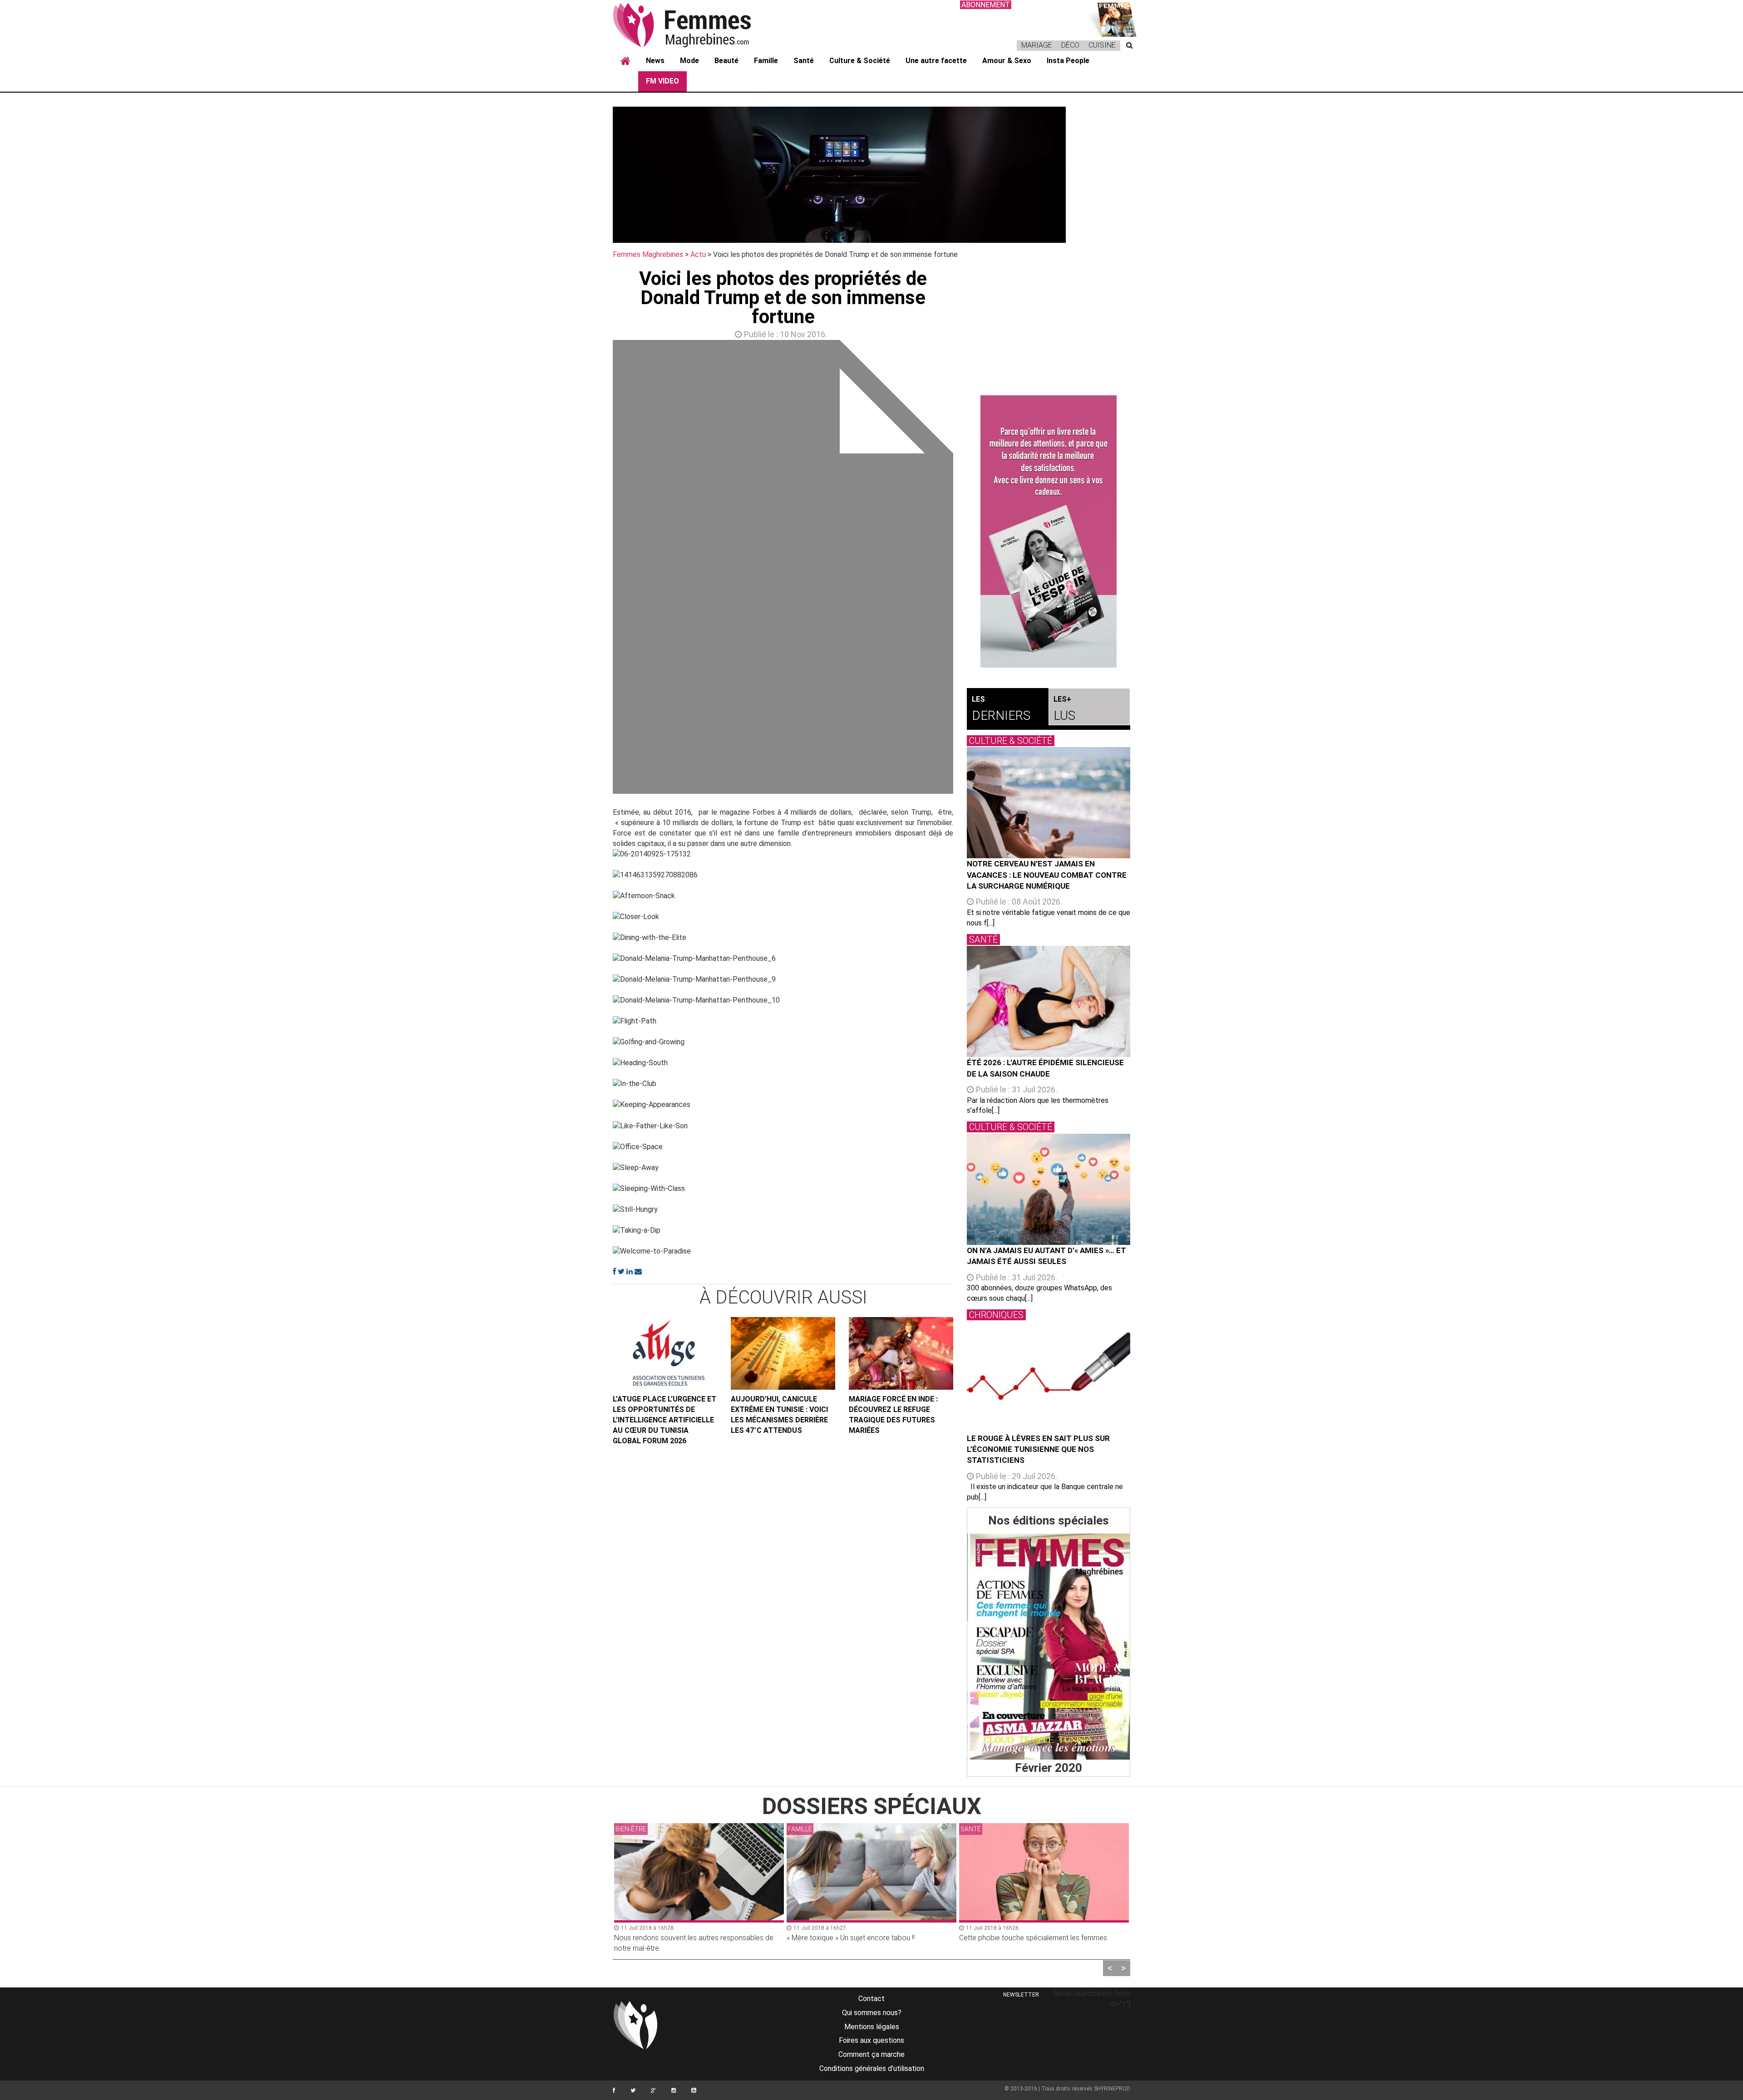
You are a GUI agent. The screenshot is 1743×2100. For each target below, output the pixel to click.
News (655, 61)
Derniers (1001, 709)
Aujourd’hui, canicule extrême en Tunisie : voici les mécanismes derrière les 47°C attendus (779, 1415)
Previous (599, 569)
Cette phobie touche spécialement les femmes (861, 1938)
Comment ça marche (871, 2054)
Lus (1064, 709)
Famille (766, 61)
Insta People (1068, 61)
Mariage (1037, 45)
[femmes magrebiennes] (694, 25)
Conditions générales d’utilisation (872, 2068)
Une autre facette (936, 61)
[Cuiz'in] (1112, 18)
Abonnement (986, 5)
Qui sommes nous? (872, 2013)
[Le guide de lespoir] (1049, 531)
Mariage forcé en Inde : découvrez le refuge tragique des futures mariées (893, 1415)
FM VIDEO (662, 81)
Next (967, 569)
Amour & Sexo (1007, 61)
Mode (689, 61)
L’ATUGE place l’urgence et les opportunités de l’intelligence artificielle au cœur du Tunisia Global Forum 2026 (665, 1420)
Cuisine (1102, 45)
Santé (804, 61)
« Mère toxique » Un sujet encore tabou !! (678, 1938)
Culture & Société (860, 61)
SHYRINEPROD (1112, 2089)
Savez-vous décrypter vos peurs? (1013, 1938)
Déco (1070, 45)
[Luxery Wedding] (1049, 1647)
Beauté (726, 61)
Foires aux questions (871, 2040)
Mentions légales (872, 2027)
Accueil (625, 61)
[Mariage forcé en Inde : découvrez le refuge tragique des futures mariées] (901, 1353)
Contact (871, 1999)
